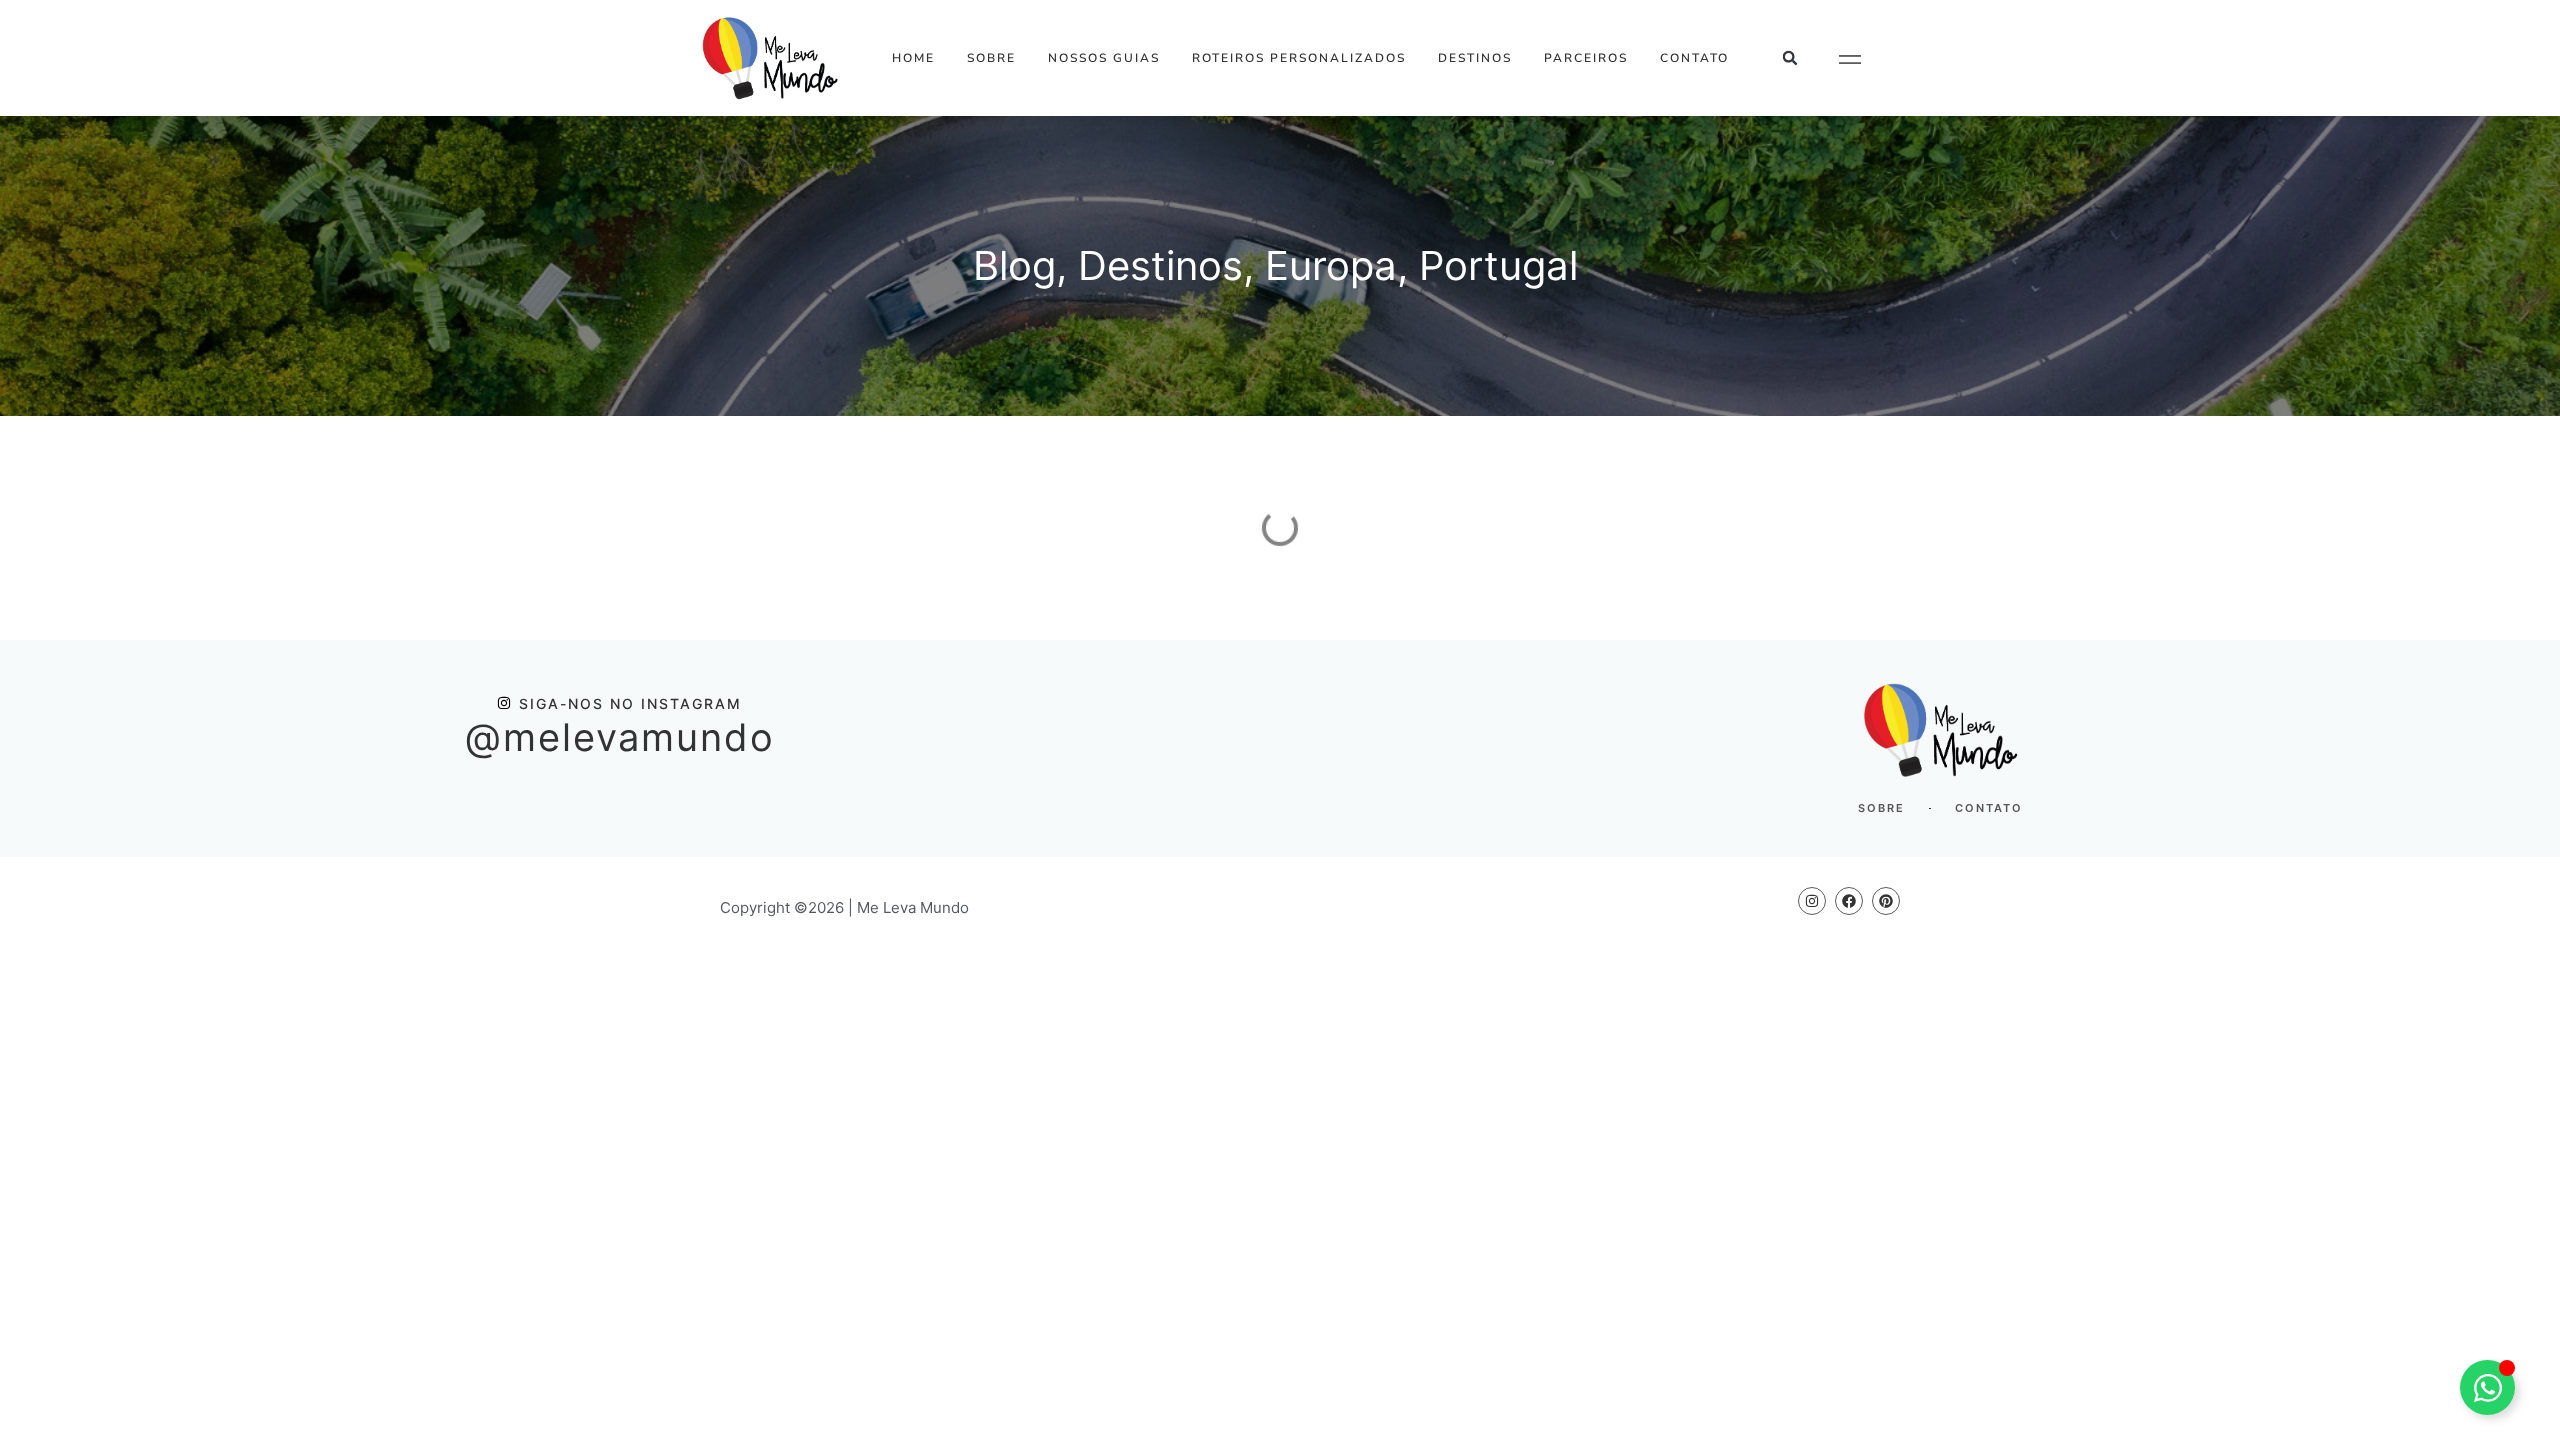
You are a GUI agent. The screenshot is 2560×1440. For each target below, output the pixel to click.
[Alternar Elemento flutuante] (2487, 1387)
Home (913, 58)
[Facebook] (1849, 901)
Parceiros (1586, 58)
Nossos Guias (1104, 58)
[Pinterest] (1886, 901)
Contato (1694, 58)
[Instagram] (1812, 901)
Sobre (991, 58)
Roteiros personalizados (1299, 58)
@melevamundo (620, 737)
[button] (1790, 58)
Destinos (1475, 58)
